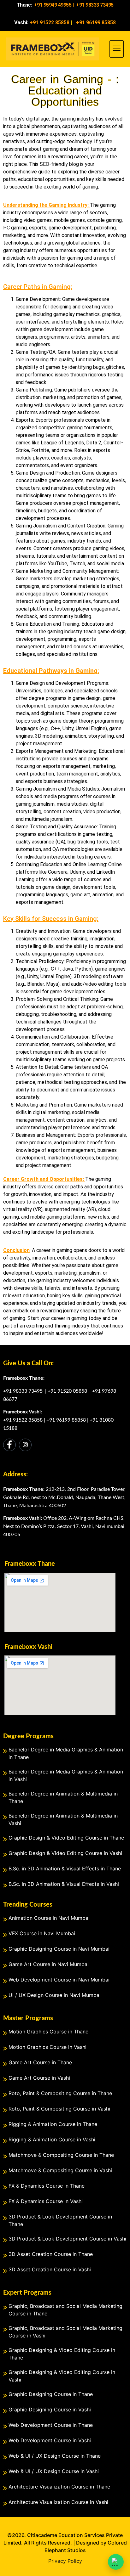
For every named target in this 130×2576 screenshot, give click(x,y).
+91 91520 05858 (67, 1391)
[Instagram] (25, 1445)
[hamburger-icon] (117, 49)
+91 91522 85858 (23, 1420)
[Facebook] (9, 1445)
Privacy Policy (65, 2561)
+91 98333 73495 (24, 1391)
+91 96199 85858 (66, 1420)
